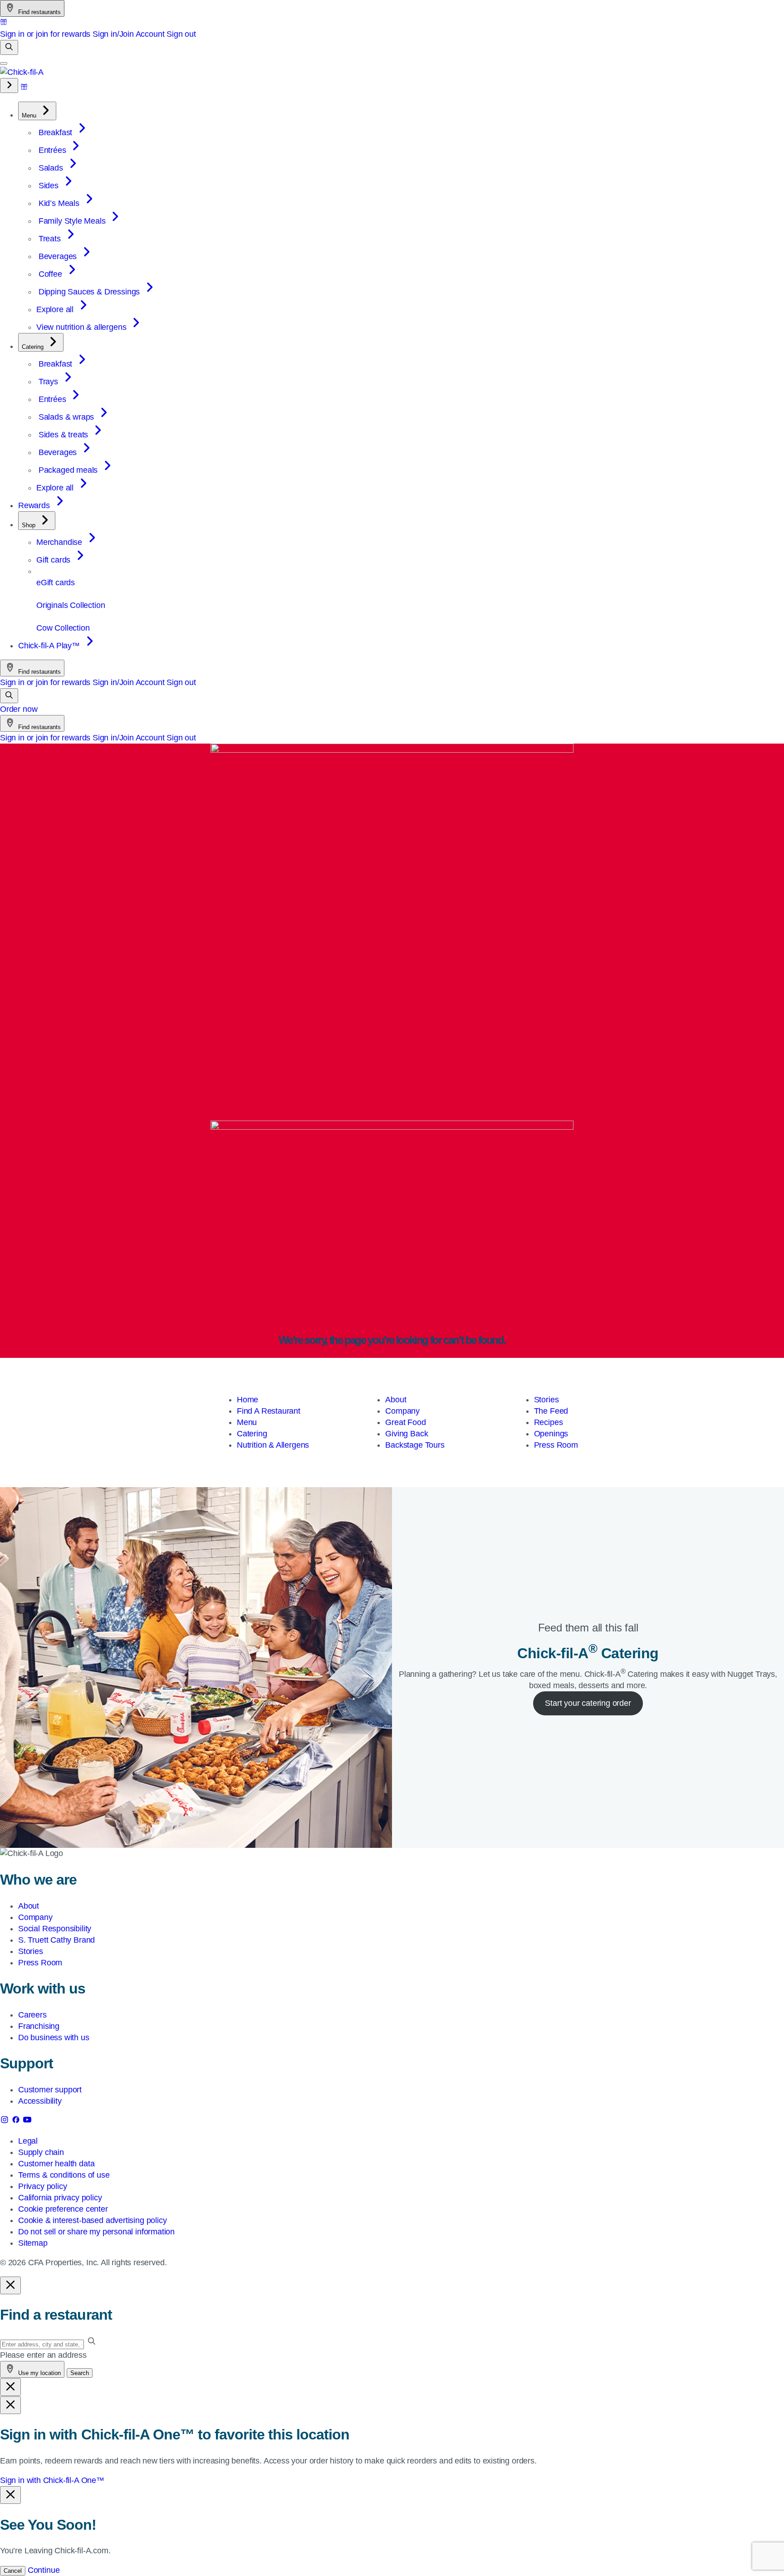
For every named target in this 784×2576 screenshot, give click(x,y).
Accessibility (40, 2101)
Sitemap (33, 2243)
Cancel (13, 2571)
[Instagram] (6, 2121)
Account (150, 34)
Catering (252, 1434)
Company (402, 1411)
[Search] (9, 47)
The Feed (551, 1411)
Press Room (556, 1445)
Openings (551, 1434)
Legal (28, 2141)
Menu (247, 1422)
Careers (32, 2015)
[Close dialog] (10, 2285)
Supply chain (41, 2152)
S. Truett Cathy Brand (56, 1940)
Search (80, 2373)
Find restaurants (39, 12)
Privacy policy (42, 2186)
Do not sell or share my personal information (96, 2232)
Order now (19, 709)
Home (247, 1400)
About (396, 1400)
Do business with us (54, 2037)
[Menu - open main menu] (4, 64)
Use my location (39, 2373)
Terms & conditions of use (64, 2175)
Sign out (181, 34)
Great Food (405, 1422)
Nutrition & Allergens (273, 1445)
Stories (546, 1400)
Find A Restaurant (269, 1411)
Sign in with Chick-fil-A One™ (52, 2480)
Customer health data (56, 2164)
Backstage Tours (415, 1445)
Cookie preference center (63, 2209)
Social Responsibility (55, 1929)
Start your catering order (588, 1703)
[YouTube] (27, 2121)
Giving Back (407, 1434)
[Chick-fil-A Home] (22, 72)
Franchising (39, 2026)
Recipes (549, 1422)
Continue (44, 2570)
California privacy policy (60, 2198)
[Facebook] (17, 2121)
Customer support (50, 2090)
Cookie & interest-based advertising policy (92, 2220)
